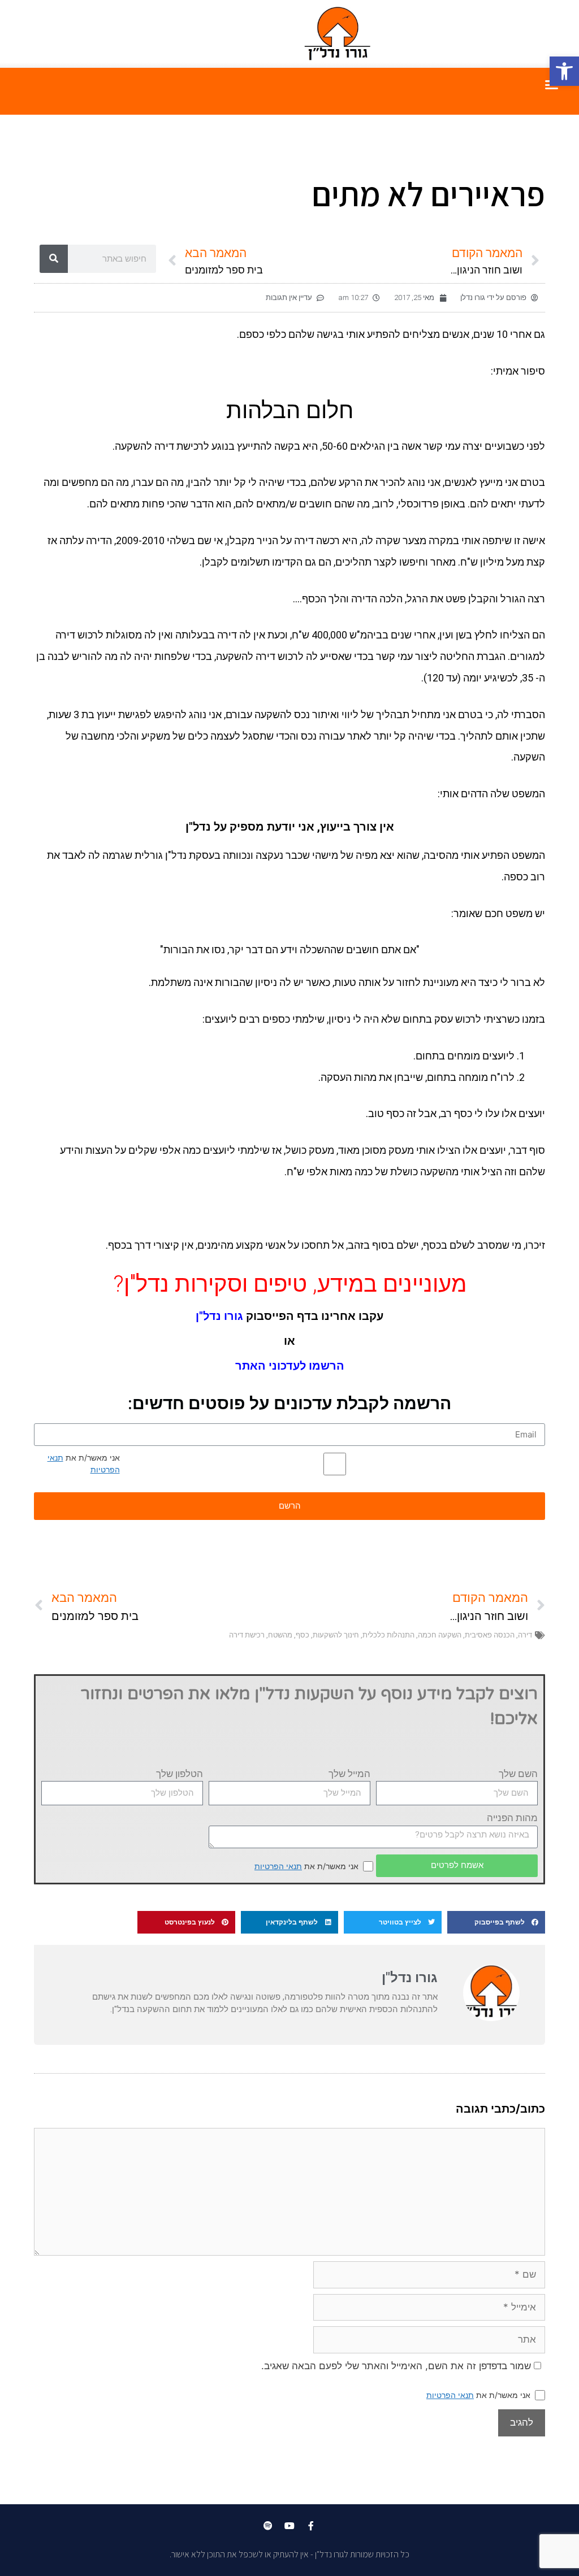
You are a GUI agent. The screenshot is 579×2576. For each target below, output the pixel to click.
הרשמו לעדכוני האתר (290, 1366)
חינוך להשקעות (336, 1635)
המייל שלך (349, 1774)
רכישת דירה (247, 1635)
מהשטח (280, 1635)
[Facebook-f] (311, 2526)
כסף (303, 1635)
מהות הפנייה (512, 1818)
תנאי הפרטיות (278, 1866)
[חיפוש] (54, 259)
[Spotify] (268, 2526)
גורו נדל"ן (219, 1316)
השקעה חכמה (440, 1635)
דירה (525, 1635)
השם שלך (518, 1774)
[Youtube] (289, 2526)
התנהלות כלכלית (388, 1635)
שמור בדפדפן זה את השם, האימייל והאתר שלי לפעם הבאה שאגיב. (396, 2366)
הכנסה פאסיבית (490, 1635)
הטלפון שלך (180, 1774)
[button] (564, 71)
